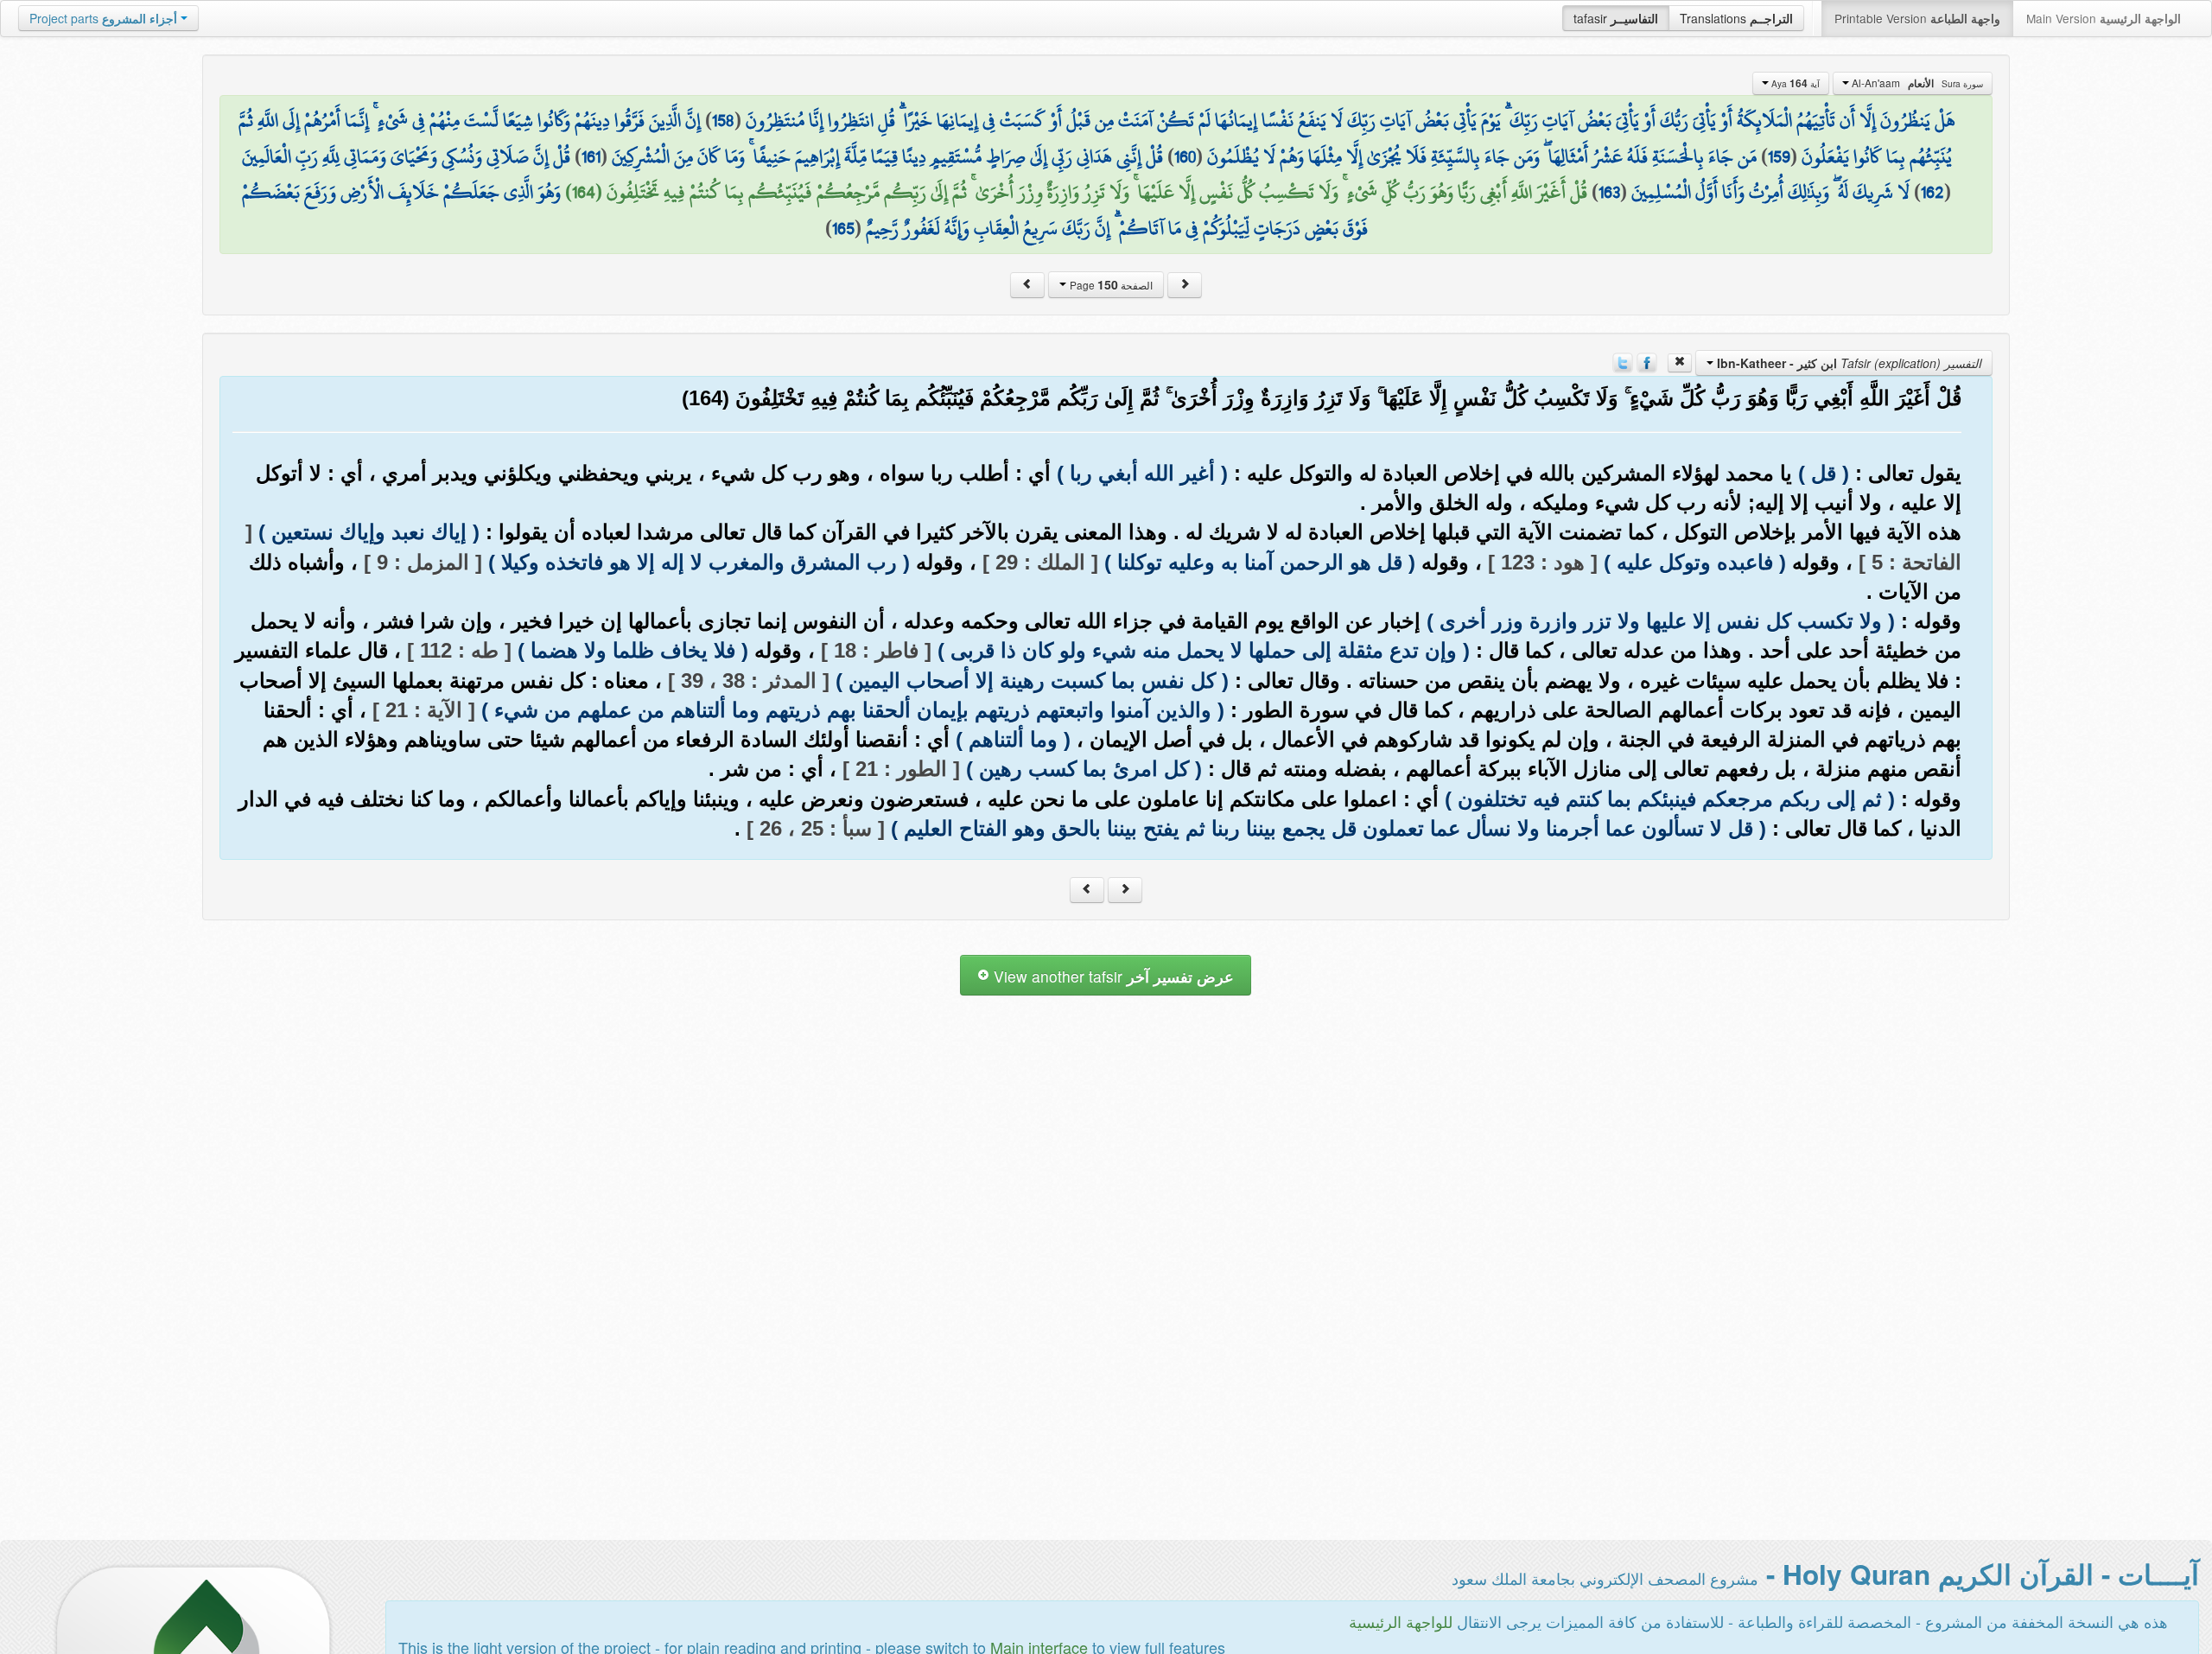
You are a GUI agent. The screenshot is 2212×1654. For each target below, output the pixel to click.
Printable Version (1917, 18)
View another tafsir (1112, 976)
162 (1932, 192)
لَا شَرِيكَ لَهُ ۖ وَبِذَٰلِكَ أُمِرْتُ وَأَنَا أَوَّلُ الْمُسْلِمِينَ (1770, 192)
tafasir (1616, 18)
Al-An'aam (1916, 83)
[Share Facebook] (1647, 361)
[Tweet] (1623, 361)
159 (1779, 156)
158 (723, 120)
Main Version (2104, 18)
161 (591, 156)
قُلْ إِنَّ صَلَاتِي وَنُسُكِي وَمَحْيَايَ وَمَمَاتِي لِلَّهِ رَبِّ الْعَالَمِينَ (406, 156)
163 (1609, 192)
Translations (1736, 18)
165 (843, 228)
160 (1185, 156)
